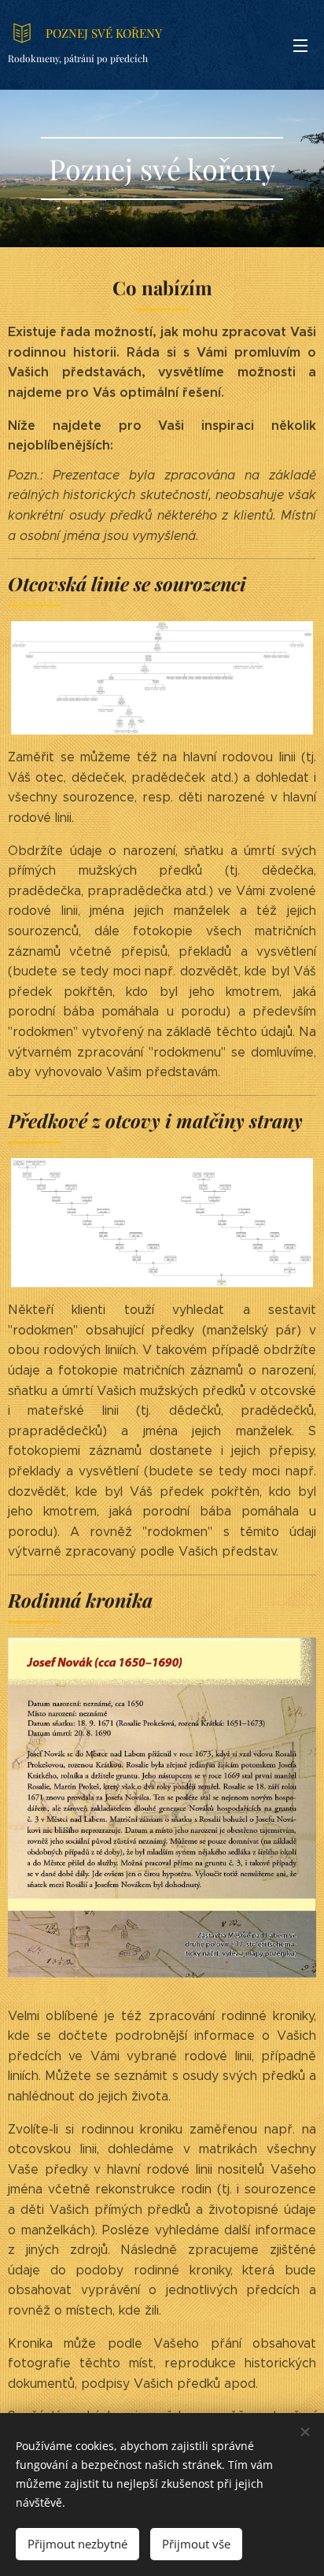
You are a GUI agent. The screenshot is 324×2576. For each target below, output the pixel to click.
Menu (300, 45)
